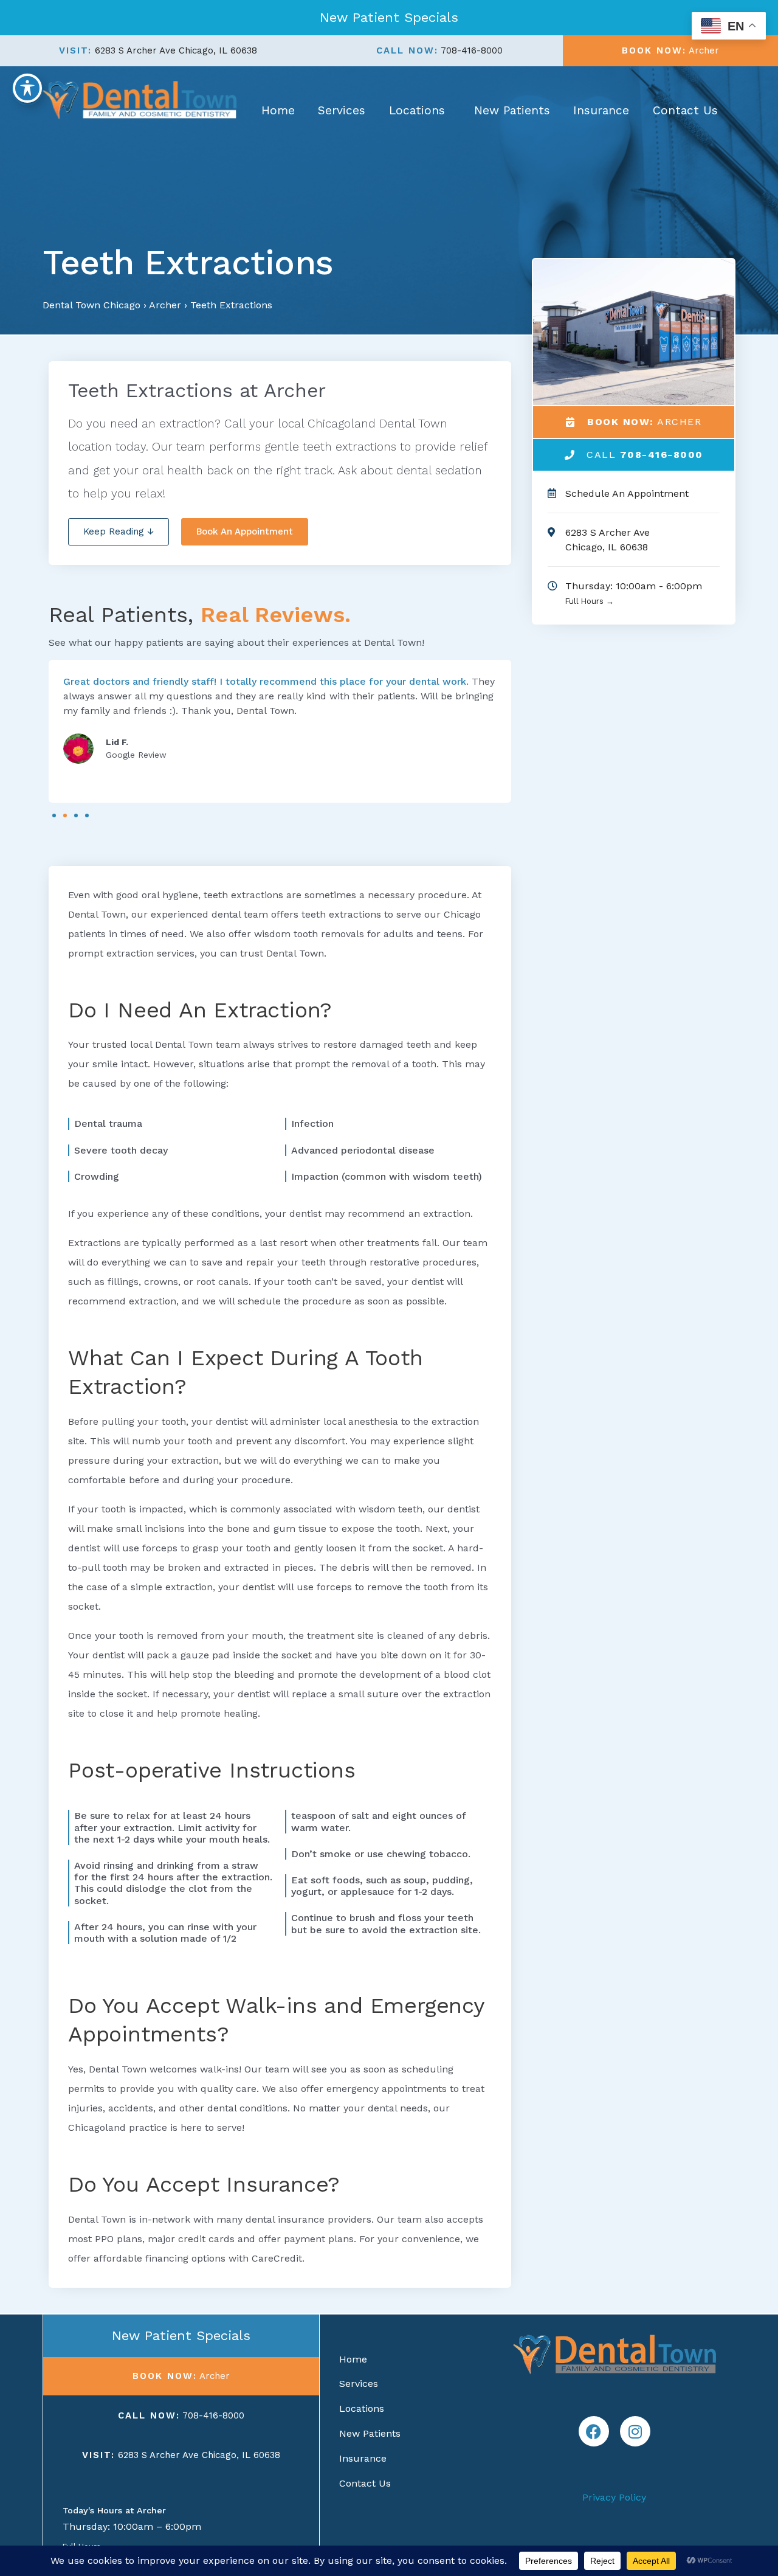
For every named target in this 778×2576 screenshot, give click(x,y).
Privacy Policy (614, 2497)
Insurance (601, 110)
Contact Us (685, 110)
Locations (417, 110)
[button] (54, 815)
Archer (165, 305)
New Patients (512, 110)
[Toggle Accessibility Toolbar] (27, 88)
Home (278, 110)
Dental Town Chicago (91, 305)
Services (342, 110)
